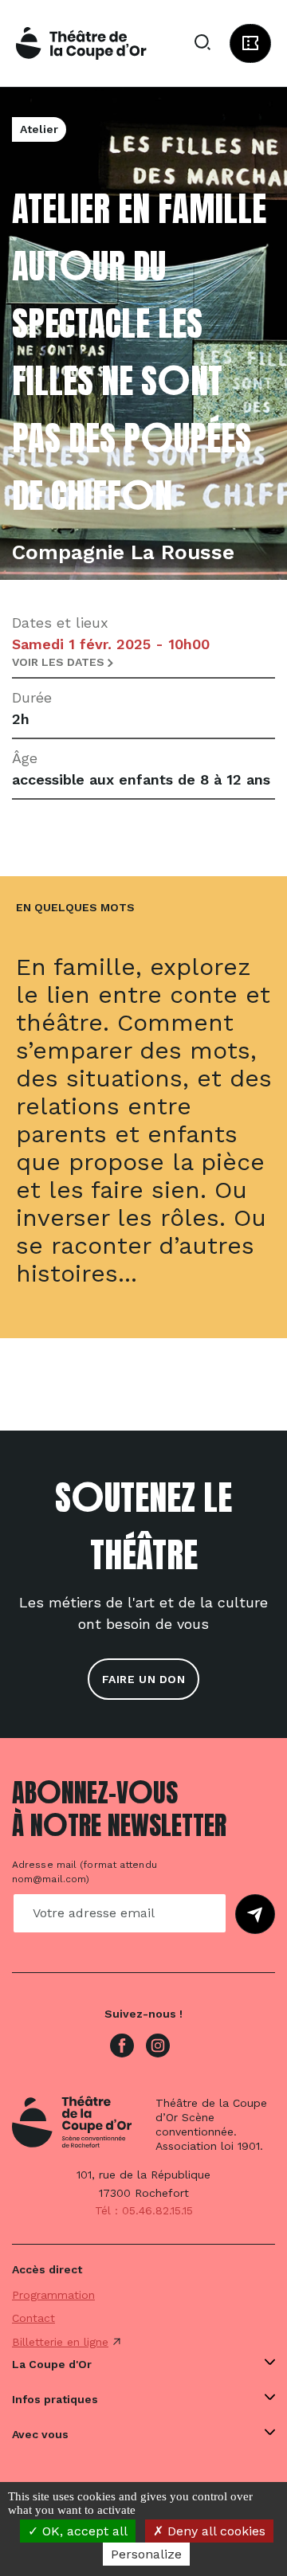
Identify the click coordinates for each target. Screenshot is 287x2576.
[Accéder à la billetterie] (250, 44)
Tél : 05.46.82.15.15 (144, 2210)
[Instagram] (158, 2045)
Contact (33, 2318)
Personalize (146, 2554)
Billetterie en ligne (60, 2342)
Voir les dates (60, 662)
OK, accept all (83, 2531)
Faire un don (144, 1679)
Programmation (53, 2295)
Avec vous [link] (40, 2434)
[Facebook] (122, 2045)
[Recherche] (202, 43)
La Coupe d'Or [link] (52, 2364)
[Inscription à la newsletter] (255, 1914)
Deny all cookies (214, 2531)
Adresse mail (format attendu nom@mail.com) (85, 1872)
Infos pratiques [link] (55, 2399)
